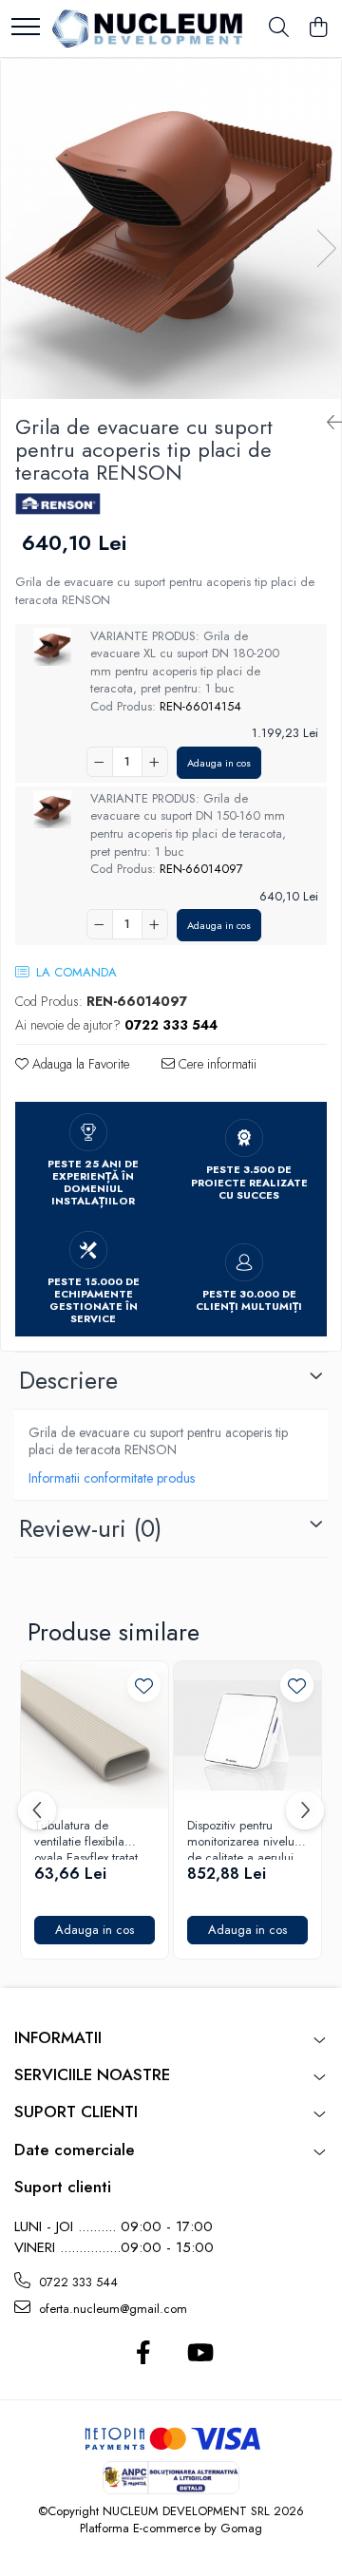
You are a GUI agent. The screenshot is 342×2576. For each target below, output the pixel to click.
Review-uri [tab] (90, 1528)
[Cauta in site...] (279, 28)
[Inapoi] (327, 423)
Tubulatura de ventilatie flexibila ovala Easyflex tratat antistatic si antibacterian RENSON (95, 1839)
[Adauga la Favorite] (144, 1686)
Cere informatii (216, 1064)
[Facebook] (143, 2354)
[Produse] (26, 28)
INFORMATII (58, 2037)
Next (326, 248)
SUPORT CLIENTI (76, 2112)
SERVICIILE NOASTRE (92, 2074)
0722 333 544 (76, 2282)
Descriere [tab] (68, 1380)
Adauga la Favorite (79, 1064)
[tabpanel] (171, 229)
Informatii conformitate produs (112, 1478)
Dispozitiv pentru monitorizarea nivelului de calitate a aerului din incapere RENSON (247, 1839)
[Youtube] (199, 2354)
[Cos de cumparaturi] (318, 28)
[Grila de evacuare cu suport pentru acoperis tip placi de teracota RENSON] (171, 229)
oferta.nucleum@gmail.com (111, 2309)
